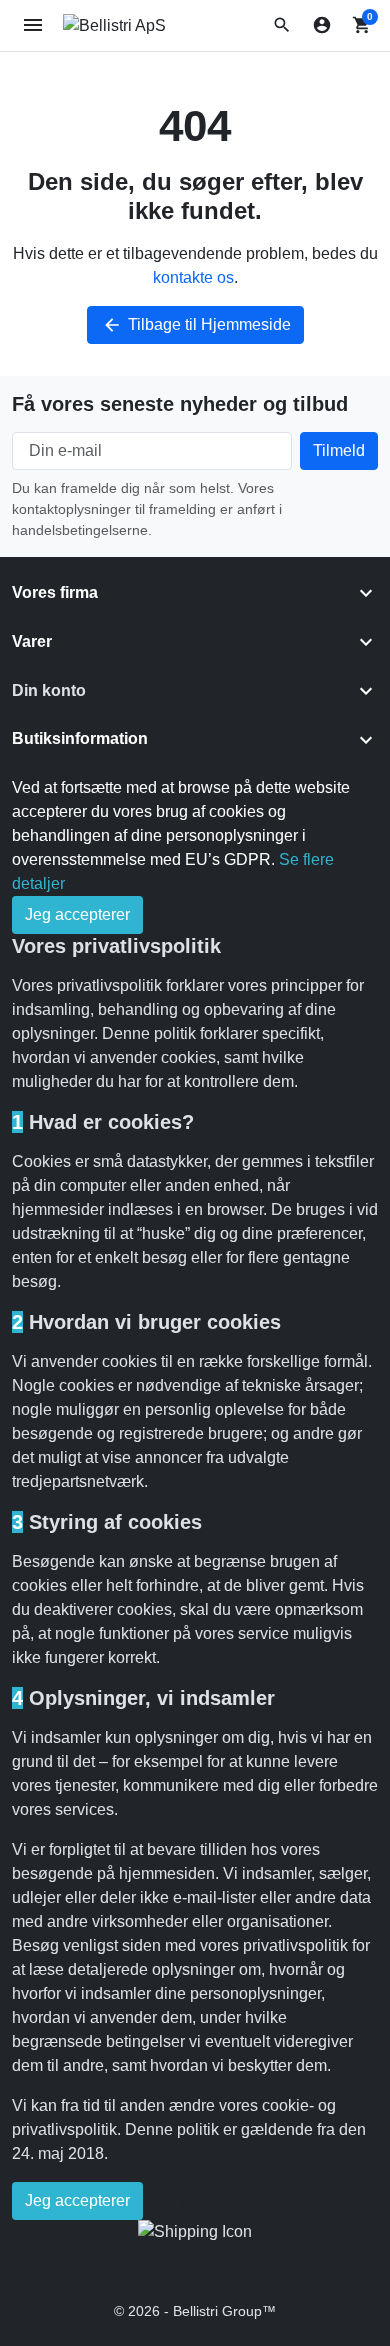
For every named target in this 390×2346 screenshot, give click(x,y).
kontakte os (193, 277)
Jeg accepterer (77, 914)
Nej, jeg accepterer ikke (243, 2200)
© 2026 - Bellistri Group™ (195, 2311)
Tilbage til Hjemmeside (196, 325)
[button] (282, 25)
